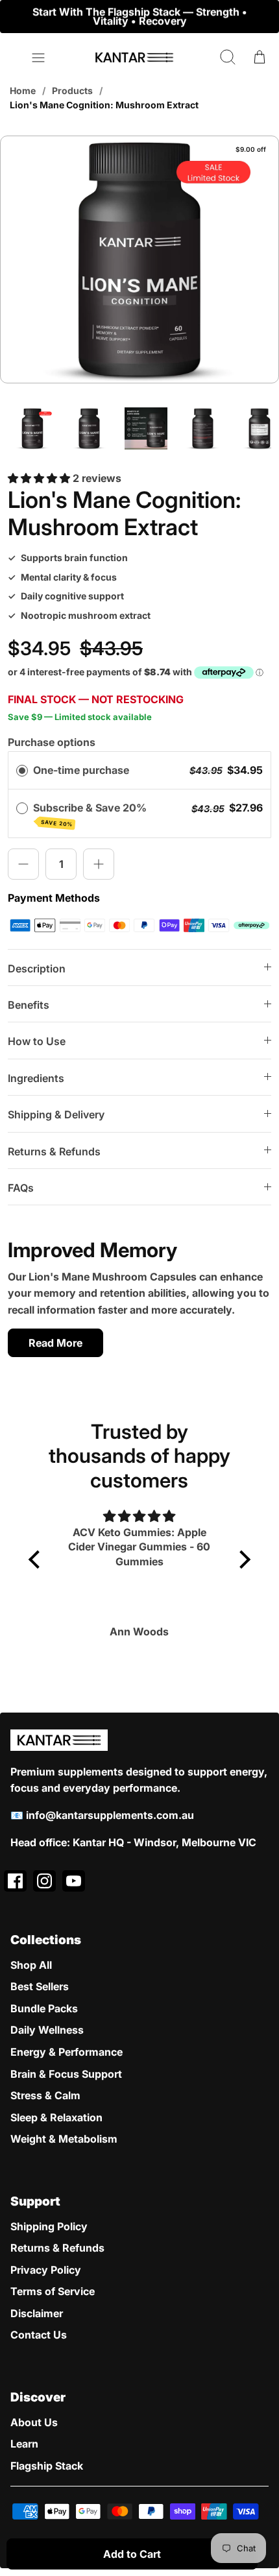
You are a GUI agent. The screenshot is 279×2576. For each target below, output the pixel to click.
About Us (34, 2422)
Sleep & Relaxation (56, 2117)
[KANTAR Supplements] (134, 57)
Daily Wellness (47, 2030)
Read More (55, 1343)
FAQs (21, 1188)
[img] (139, 1516)
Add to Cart (132, 2554)
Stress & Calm (45, 2095)
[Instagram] (44, 1881)
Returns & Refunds (54, 1151)
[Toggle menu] (38, 58)
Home (23, 90)
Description (37, 969)
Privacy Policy (46, 2270)
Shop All (31, 1965)
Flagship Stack (47, 2466)
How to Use (37, 1041)
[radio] (22, 771)
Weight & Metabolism (64, 2139)
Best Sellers (40, 1986)
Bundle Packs (44, 2008)
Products (72, 90)
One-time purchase (81, 770)
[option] (139, 266)
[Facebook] (15, 1881)
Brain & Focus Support (66, 2074)
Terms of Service (53, 2291)
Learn (24, 2444)
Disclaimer (37, 2313)
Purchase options (52, 742)
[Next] (261, 16)
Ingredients (36, 1078)
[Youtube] (74, 1881)
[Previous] (18, 16)
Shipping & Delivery (56, 1114)
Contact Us (39, 2335)
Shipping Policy (49, 2226)
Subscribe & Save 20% (92, 814)
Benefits (29, 1005)
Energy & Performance (67, 2052)
